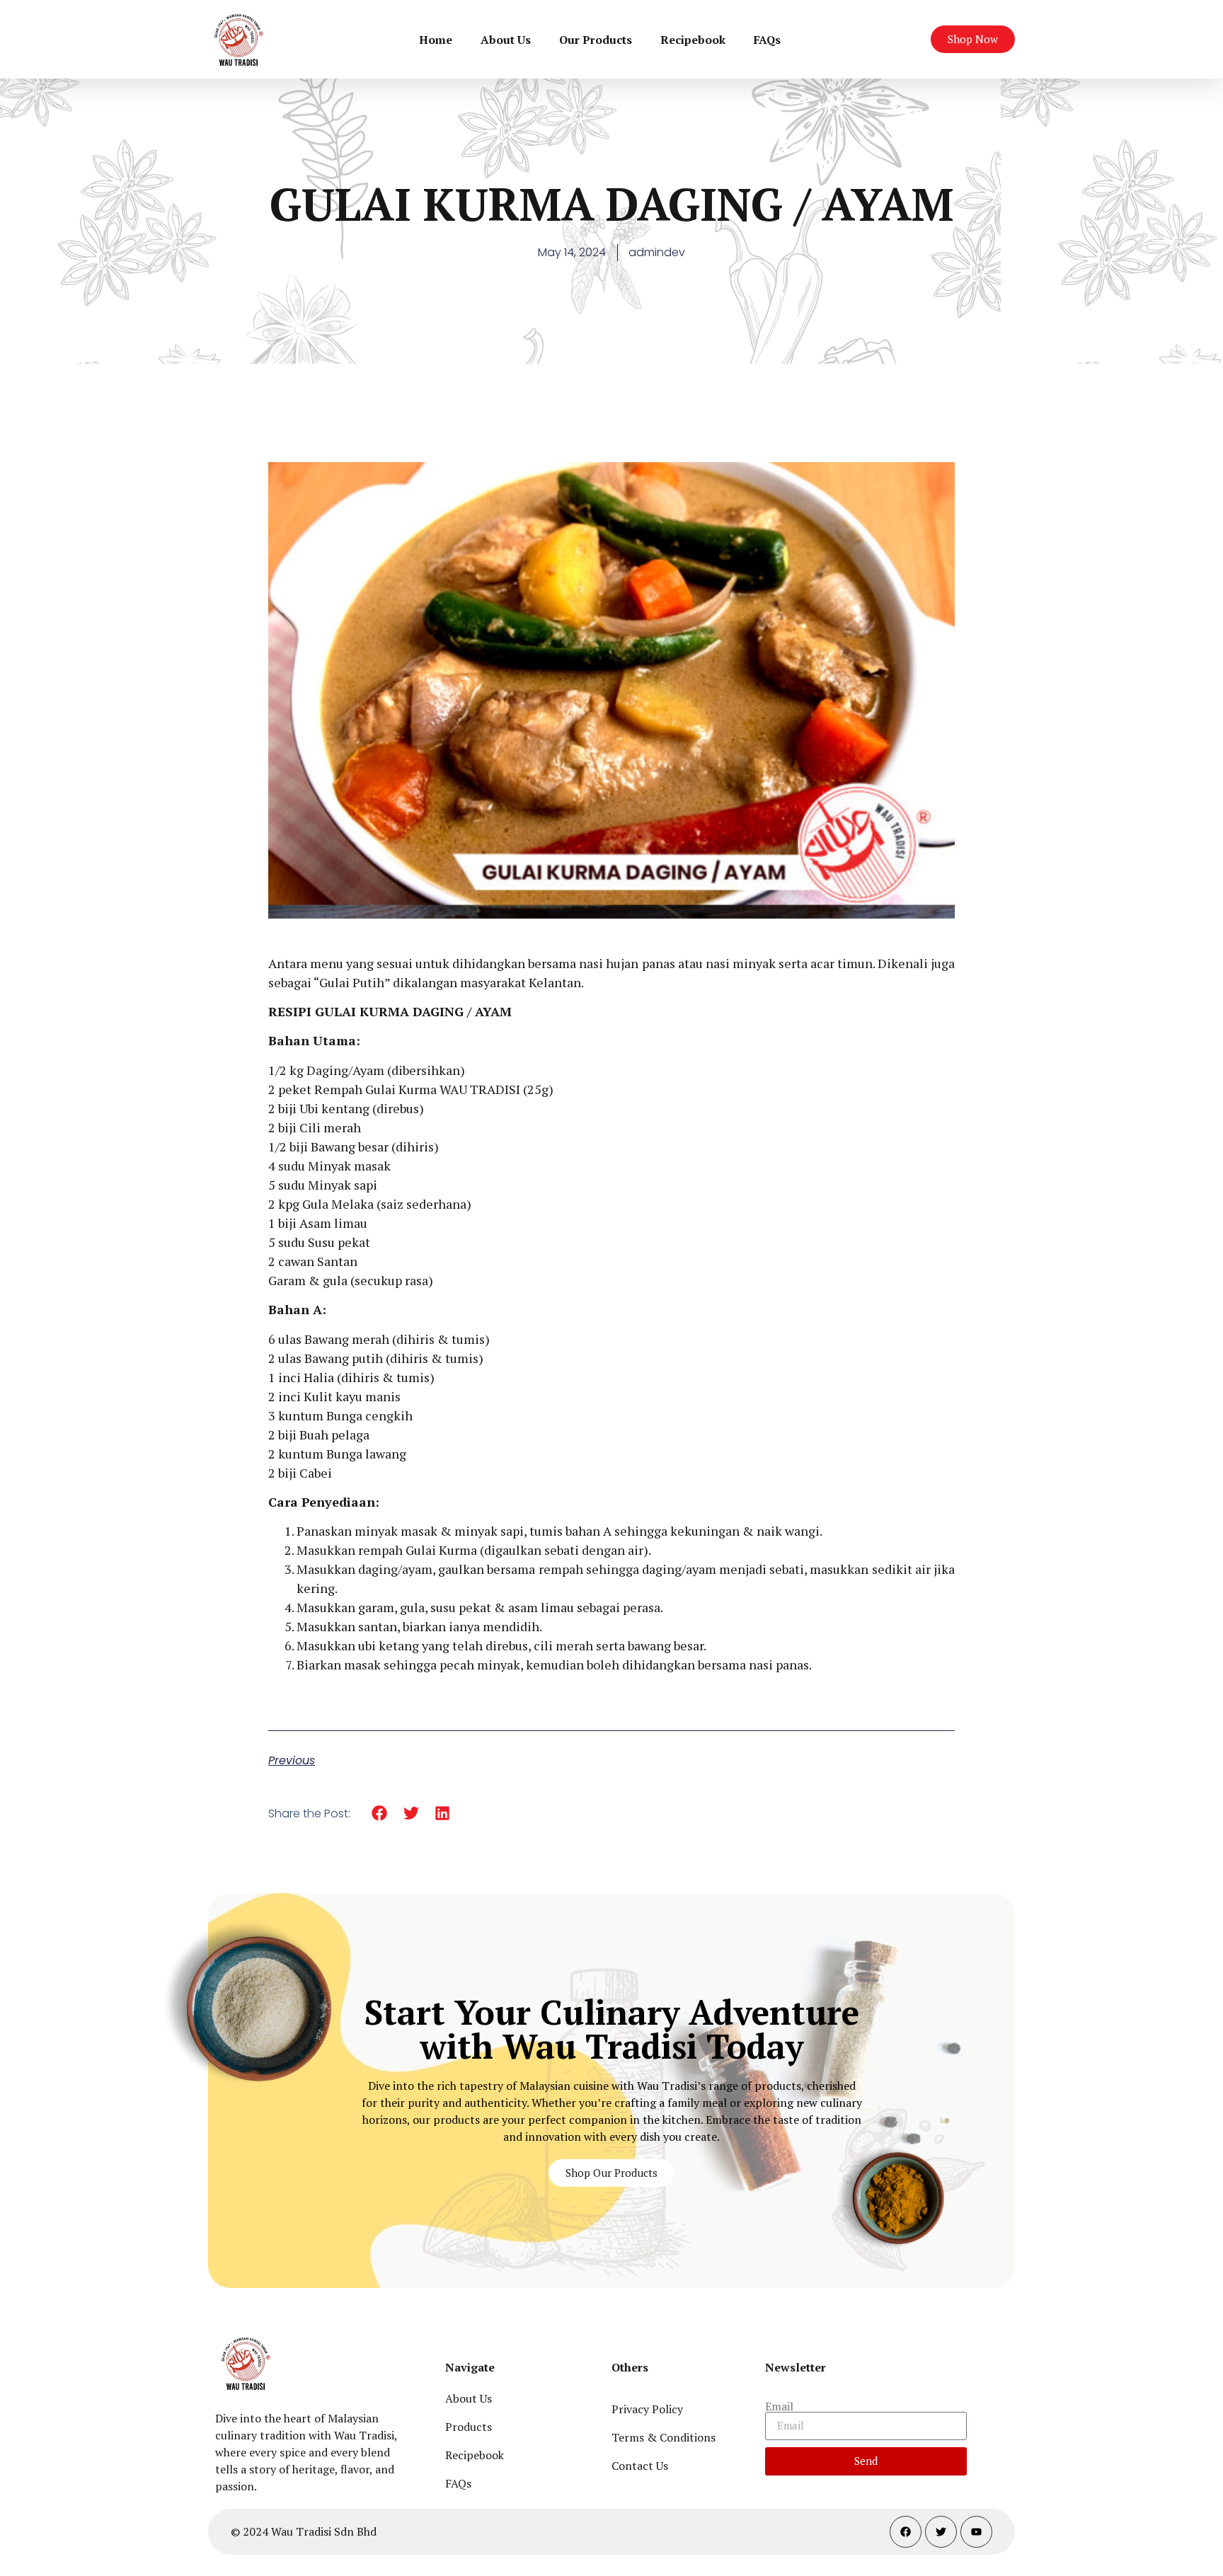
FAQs (767, 40)
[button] (380, 1813)
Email (779, 2406)
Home (436, 40)
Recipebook (693, 40)
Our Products (596, 40)
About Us (506, 40)
